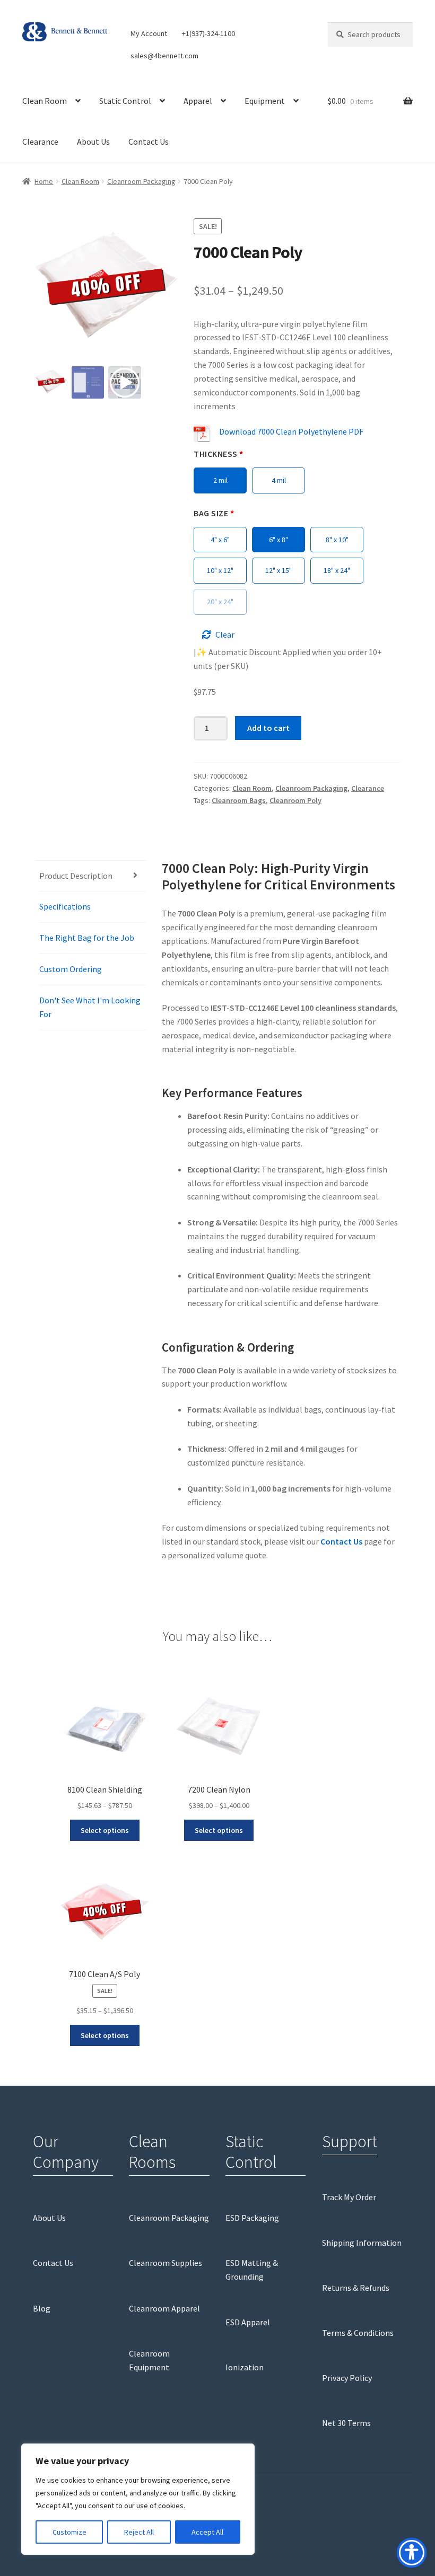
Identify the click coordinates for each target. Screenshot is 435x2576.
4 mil (279, 480)
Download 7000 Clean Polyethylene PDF (291, 431)
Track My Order (349, 2197)
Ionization (245, 2367)
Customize (69, 2532)
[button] (164, 295)
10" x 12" (220, 570)
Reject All (139, 2532)
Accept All (207, 2532)
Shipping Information (362, 2243)
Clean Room (45, 101)
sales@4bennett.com (164, 56)
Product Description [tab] (76, 876)
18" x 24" (337, 570)
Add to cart (268, 728)
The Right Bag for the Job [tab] (87, 938)
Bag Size (214, 513)
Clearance (40, 142)
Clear (225, 634)
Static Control (125, 101)
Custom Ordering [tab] (71, 969)
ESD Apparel (248, 2322)
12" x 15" (279, 570)
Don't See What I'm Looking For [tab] (90, 1007)
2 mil (220, 480)
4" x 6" (220, 540)
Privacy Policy (347, 2378)
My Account (149, 33)
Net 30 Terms (346, 2423)
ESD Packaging (252, 2218)
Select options (105, 1830)
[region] (138, 2499)
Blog (42, 2308)
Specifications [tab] (65, 906)
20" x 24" (220, 602)
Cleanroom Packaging (141, 181)
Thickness (219, 454)
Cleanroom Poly (295, 800)
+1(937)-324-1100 (208, 33)
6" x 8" (279, 540)
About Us (93, 142)
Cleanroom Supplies (166, 2263)
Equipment (265, 101)
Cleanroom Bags (239, 800)
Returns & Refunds (356, 2288)
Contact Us (149, 142)
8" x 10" (337, 540)
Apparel (198, 101)
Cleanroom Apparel (164, 2308)
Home (44, 181)
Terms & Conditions (358, 2333)
